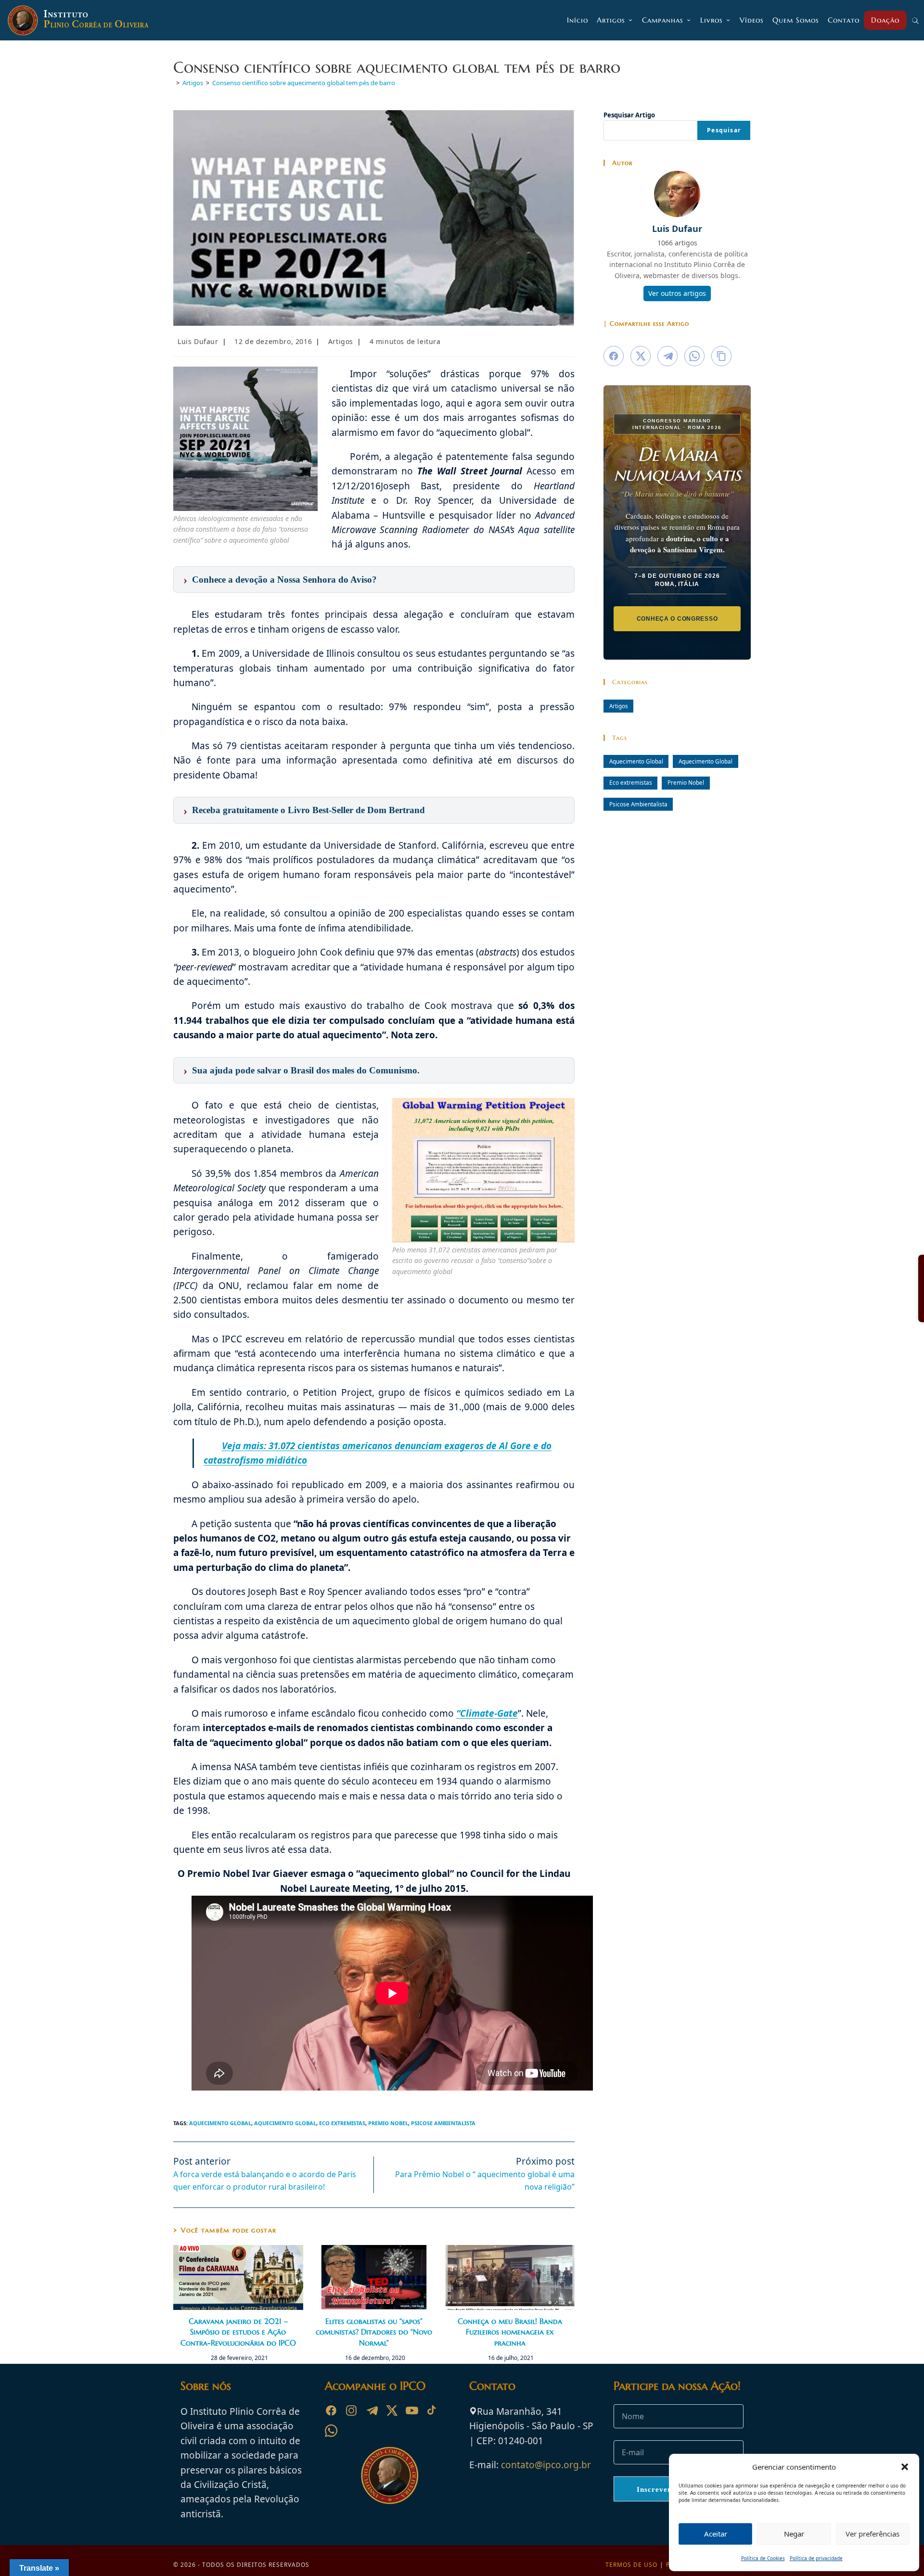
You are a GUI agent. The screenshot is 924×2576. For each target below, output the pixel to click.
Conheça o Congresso (677, 619)
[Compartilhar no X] (641, 356)
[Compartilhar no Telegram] (667, 356)
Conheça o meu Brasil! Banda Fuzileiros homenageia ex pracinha (510, 2332)
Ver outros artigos (677, 293)
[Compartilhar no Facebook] (614, 356)
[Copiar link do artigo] (721, 356)
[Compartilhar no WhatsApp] (694, 356)
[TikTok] (432, 2410)
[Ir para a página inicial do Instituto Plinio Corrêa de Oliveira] (390, 2474)
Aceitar (716, 2534)
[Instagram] (351, 2410)
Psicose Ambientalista (443, 2123)
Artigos (341, 341)
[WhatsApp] (331, 2431)
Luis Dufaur (198, 341)
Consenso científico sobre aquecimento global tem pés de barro (304, 83)
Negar (794, 2534)
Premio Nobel (388, 2123)
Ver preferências (873, 2534)
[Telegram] (372, 2410)
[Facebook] (331, 2410)
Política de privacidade (816, 2558)
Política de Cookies (763, 2558)
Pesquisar (724, 130)
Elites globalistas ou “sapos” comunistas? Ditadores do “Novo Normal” (374, 2332)
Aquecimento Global (220, 2123)
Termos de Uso (631, 2565)
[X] (392, 2410)
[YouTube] (412, 2410)
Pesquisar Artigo (629, 115)
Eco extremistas (342, 2123)
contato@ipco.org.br (546, 2465)
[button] (905, 2467)
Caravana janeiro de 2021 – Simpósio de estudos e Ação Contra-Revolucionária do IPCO (238, 2332)
